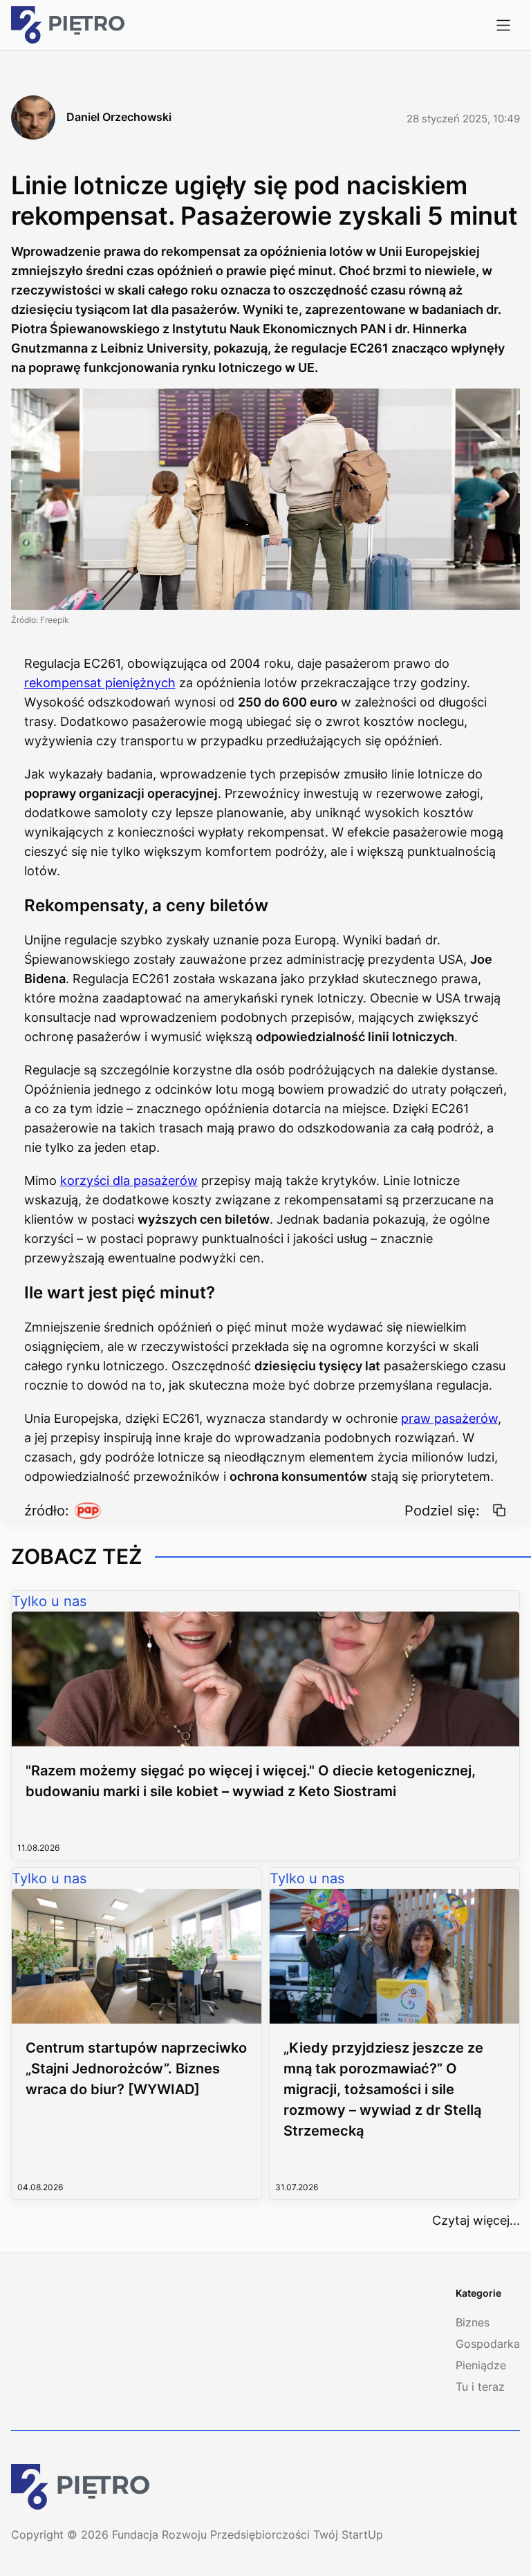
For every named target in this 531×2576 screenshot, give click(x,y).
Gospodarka (488, 2344)
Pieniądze (481, 2365)
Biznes (473, 2322)
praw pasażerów (449, 1418)
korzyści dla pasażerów (129, 1180)
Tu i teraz (480, 2387)
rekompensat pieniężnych (100, 683)
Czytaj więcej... (476, 2220)
